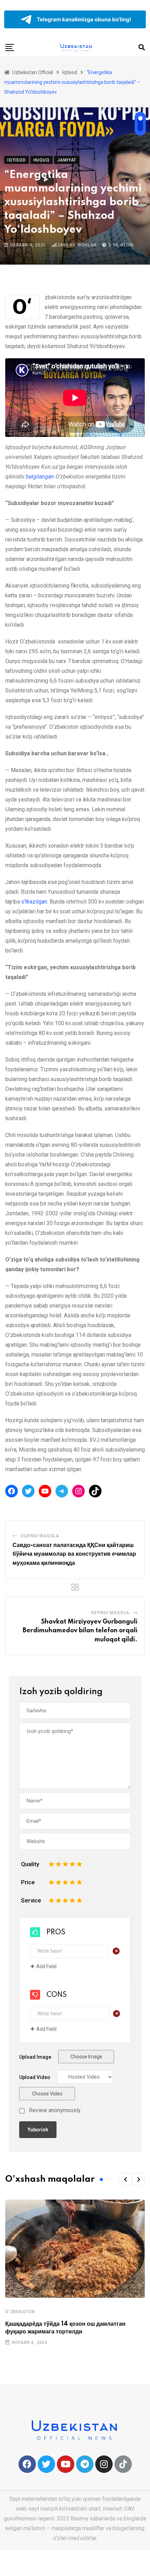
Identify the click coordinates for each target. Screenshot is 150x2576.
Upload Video (35, 2077)
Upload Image (35, 2057)
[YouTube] (45, 1491)
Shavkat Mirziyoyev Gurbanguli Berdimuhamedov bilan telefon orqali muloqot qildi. (80, 1631)
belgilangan (40, 477)
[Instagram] (78, 1491)
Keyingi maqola (110, 1613)
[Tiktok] (123, 2464)
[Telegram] (62, 1491)
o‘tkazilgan (34, 902)
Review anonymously (55, 2110)
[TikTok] (95, 1491)
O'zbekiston (20, 2312)
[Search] (142, 47)
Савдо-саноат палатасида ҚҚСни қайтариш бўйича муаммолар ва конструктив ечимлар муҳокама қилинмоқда (74, 1554)
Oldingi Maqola (40, 1536)
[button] (125, 2179)
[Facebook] (12, 1491)
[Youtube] (66, 2464)
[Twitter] (28, 1491)
